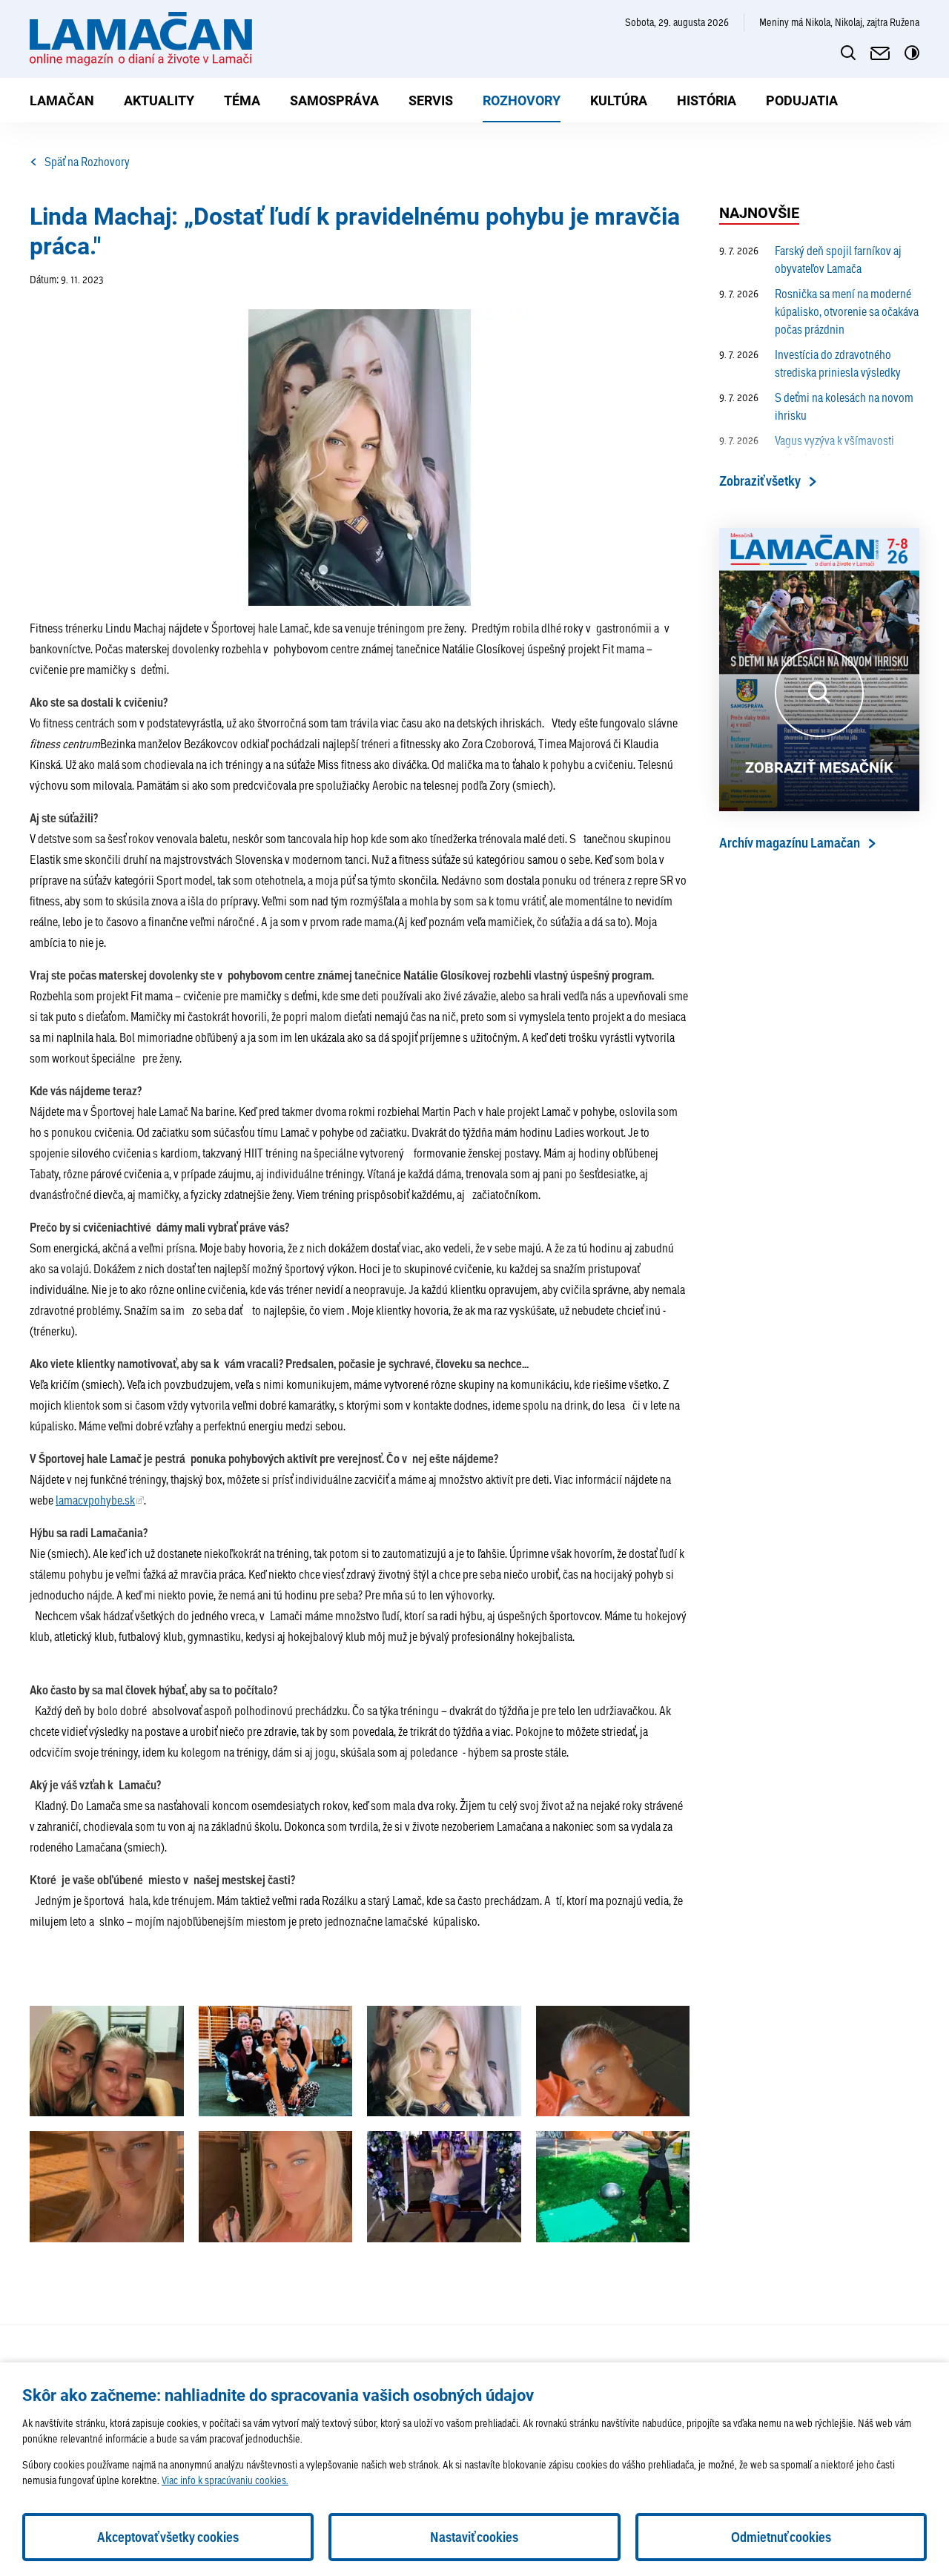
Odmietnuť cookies (781, 2537)
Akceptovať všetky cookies (168, 2537)
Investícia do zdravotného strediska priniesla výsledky (810, 363)
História (707, 100)
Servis (431, 100)
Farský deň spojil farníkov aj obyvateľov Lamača (810, 259)
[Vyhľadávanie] (848, 53)
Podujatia (802, 100)
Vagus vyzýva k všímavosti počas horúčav (807, 449)
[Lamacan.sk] (141, 39)
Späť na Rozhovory (87, 161)
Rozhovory (522, 100)
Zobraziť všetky (760, 481)
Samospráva (334, 100)
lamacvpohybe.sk (95, 1500)
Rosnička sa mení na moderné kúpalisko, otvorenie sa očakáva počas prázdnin (819, 311)
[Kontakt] (880, 53)
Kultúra (619, 100)
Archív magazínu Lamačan (790, 843)
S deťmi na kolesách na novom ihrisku (816, 406)
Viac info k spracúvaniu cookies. (225, 2480)
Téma (242, 100)
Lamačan (62, 100)
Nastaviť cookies (474, 2537)
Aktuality (159, 100)
